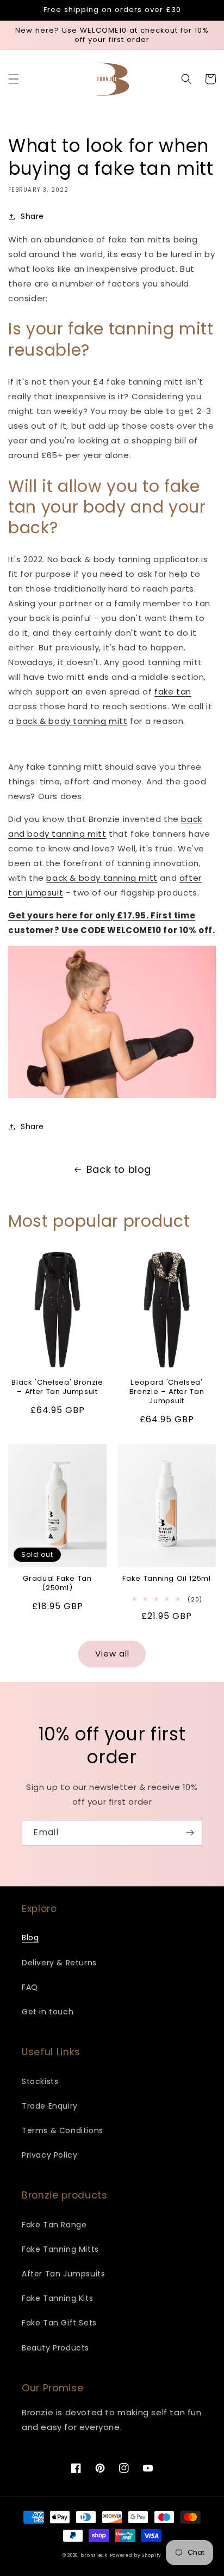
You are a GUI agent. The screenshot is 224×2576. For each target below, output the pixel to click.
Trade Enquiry (50, 2106)
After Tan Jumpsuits (63, 2274)
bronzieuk (94, 2555)
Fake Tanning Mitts (60, 2249)
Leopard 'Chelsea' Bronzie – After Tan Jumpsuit (167, 1392)
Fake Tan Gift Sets (59, 2323)
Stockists (40, 2081)
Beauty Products (55, 2348)
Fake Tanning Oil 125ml (167, 1579)
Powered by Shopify (136, 2555)
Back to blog (119, 1169)
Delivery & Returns (59, 1963)
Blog (30, 1938)
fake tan (173, 692)
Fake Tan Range (54, 2225)
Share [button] (32, 216)
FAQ (30, 1987)
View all (112, 1654)
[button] (14, 79)
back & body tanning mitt (72, 721)
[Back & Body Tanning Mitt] (112, 1073)
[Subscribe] (190, 1833)
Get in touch (48, 2012)
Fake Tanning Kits (57, 2298)
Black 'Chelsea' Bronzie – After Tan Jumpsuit (57, 1387)
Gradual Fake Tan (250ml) (57, 1584)
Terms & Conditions (63, 2130)
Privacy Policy (49, 2155)
